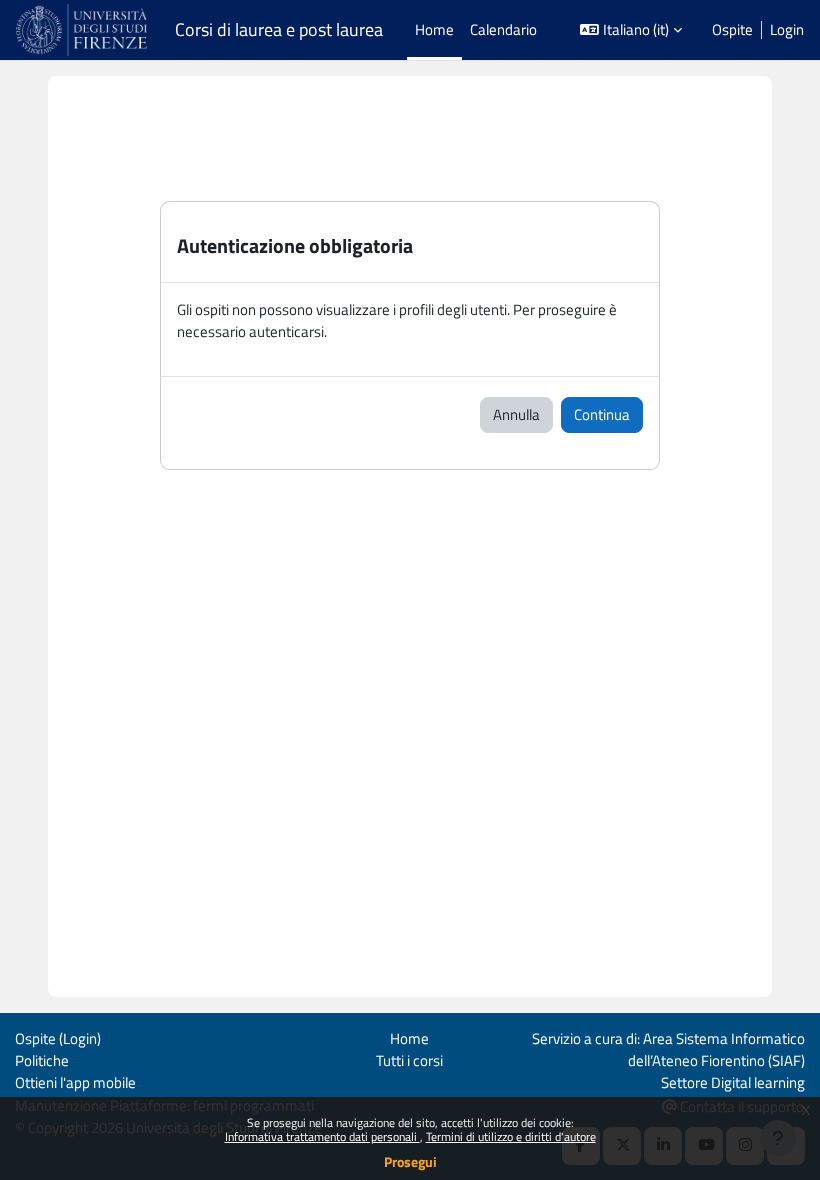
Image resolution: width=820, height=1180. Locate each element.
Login (787, 30)
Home (409, 1038)
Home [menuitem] (434, 29)
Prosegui (410, 1161)
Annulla (516, 414)
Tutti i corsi (409, 1060)
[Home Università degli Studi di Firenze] (83, 30)
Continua (602, 414)
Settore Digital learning (733, 1082)
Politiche (42, 1060)
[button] (631, 30)
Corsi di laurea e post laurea (279, 30)
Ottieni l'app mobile (75, 1082)
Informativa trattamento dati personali (322, 1136)
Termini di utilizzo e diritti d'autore (511, 1136)
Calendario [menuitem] (503, 29)
